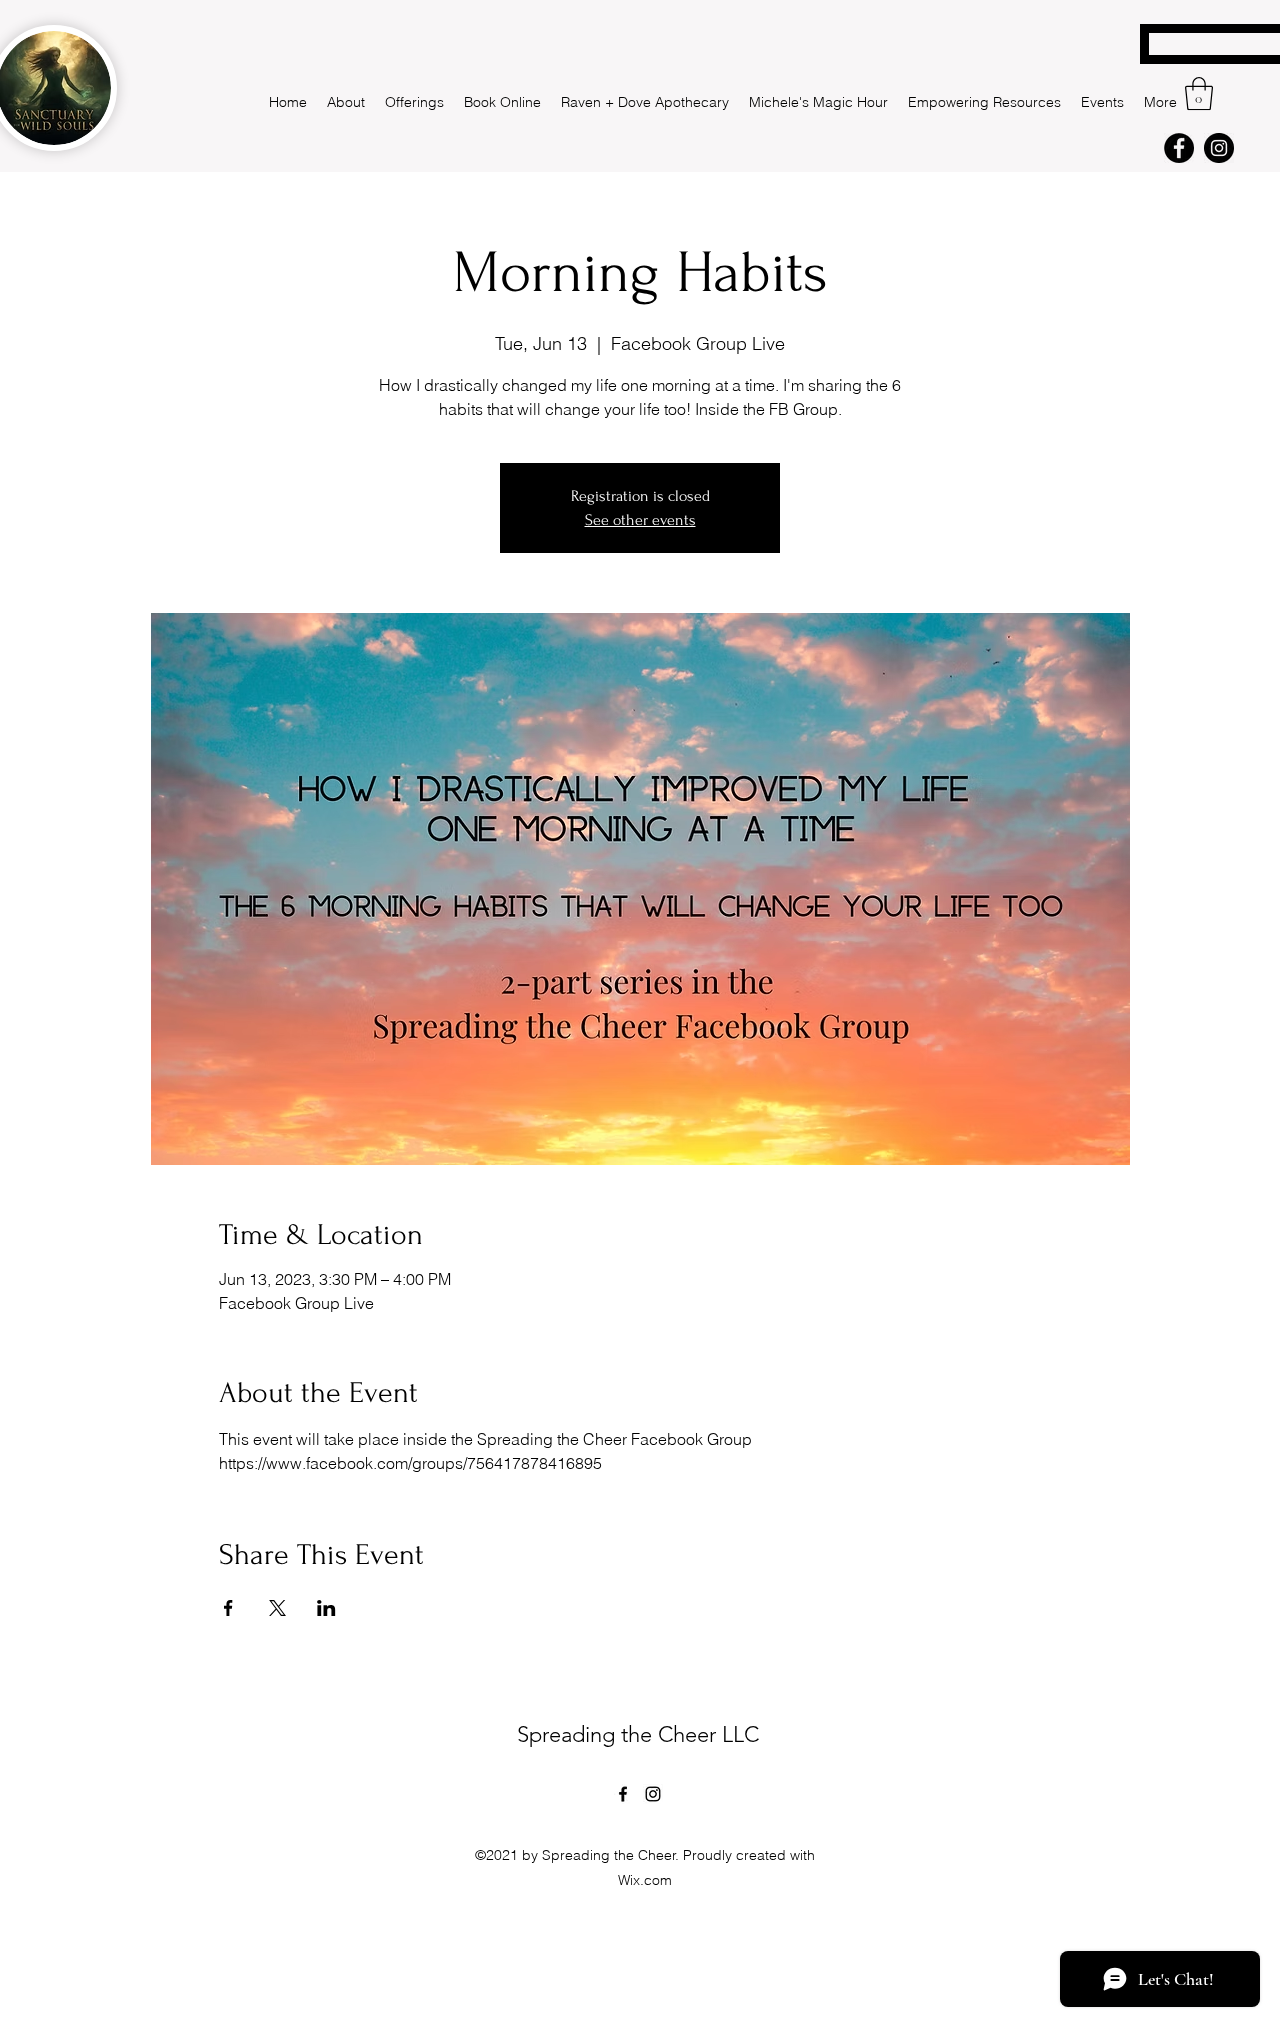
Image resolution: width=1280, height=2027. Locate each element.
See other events (640, 520)
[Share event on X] (277, 1608)
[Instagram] (1219, 148)
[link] (1199, 93)
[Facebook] (1179, 148)
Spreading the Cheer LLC (638, 1734)
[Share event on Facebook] (228, 1608)
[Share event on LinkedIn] (326, 1608)
